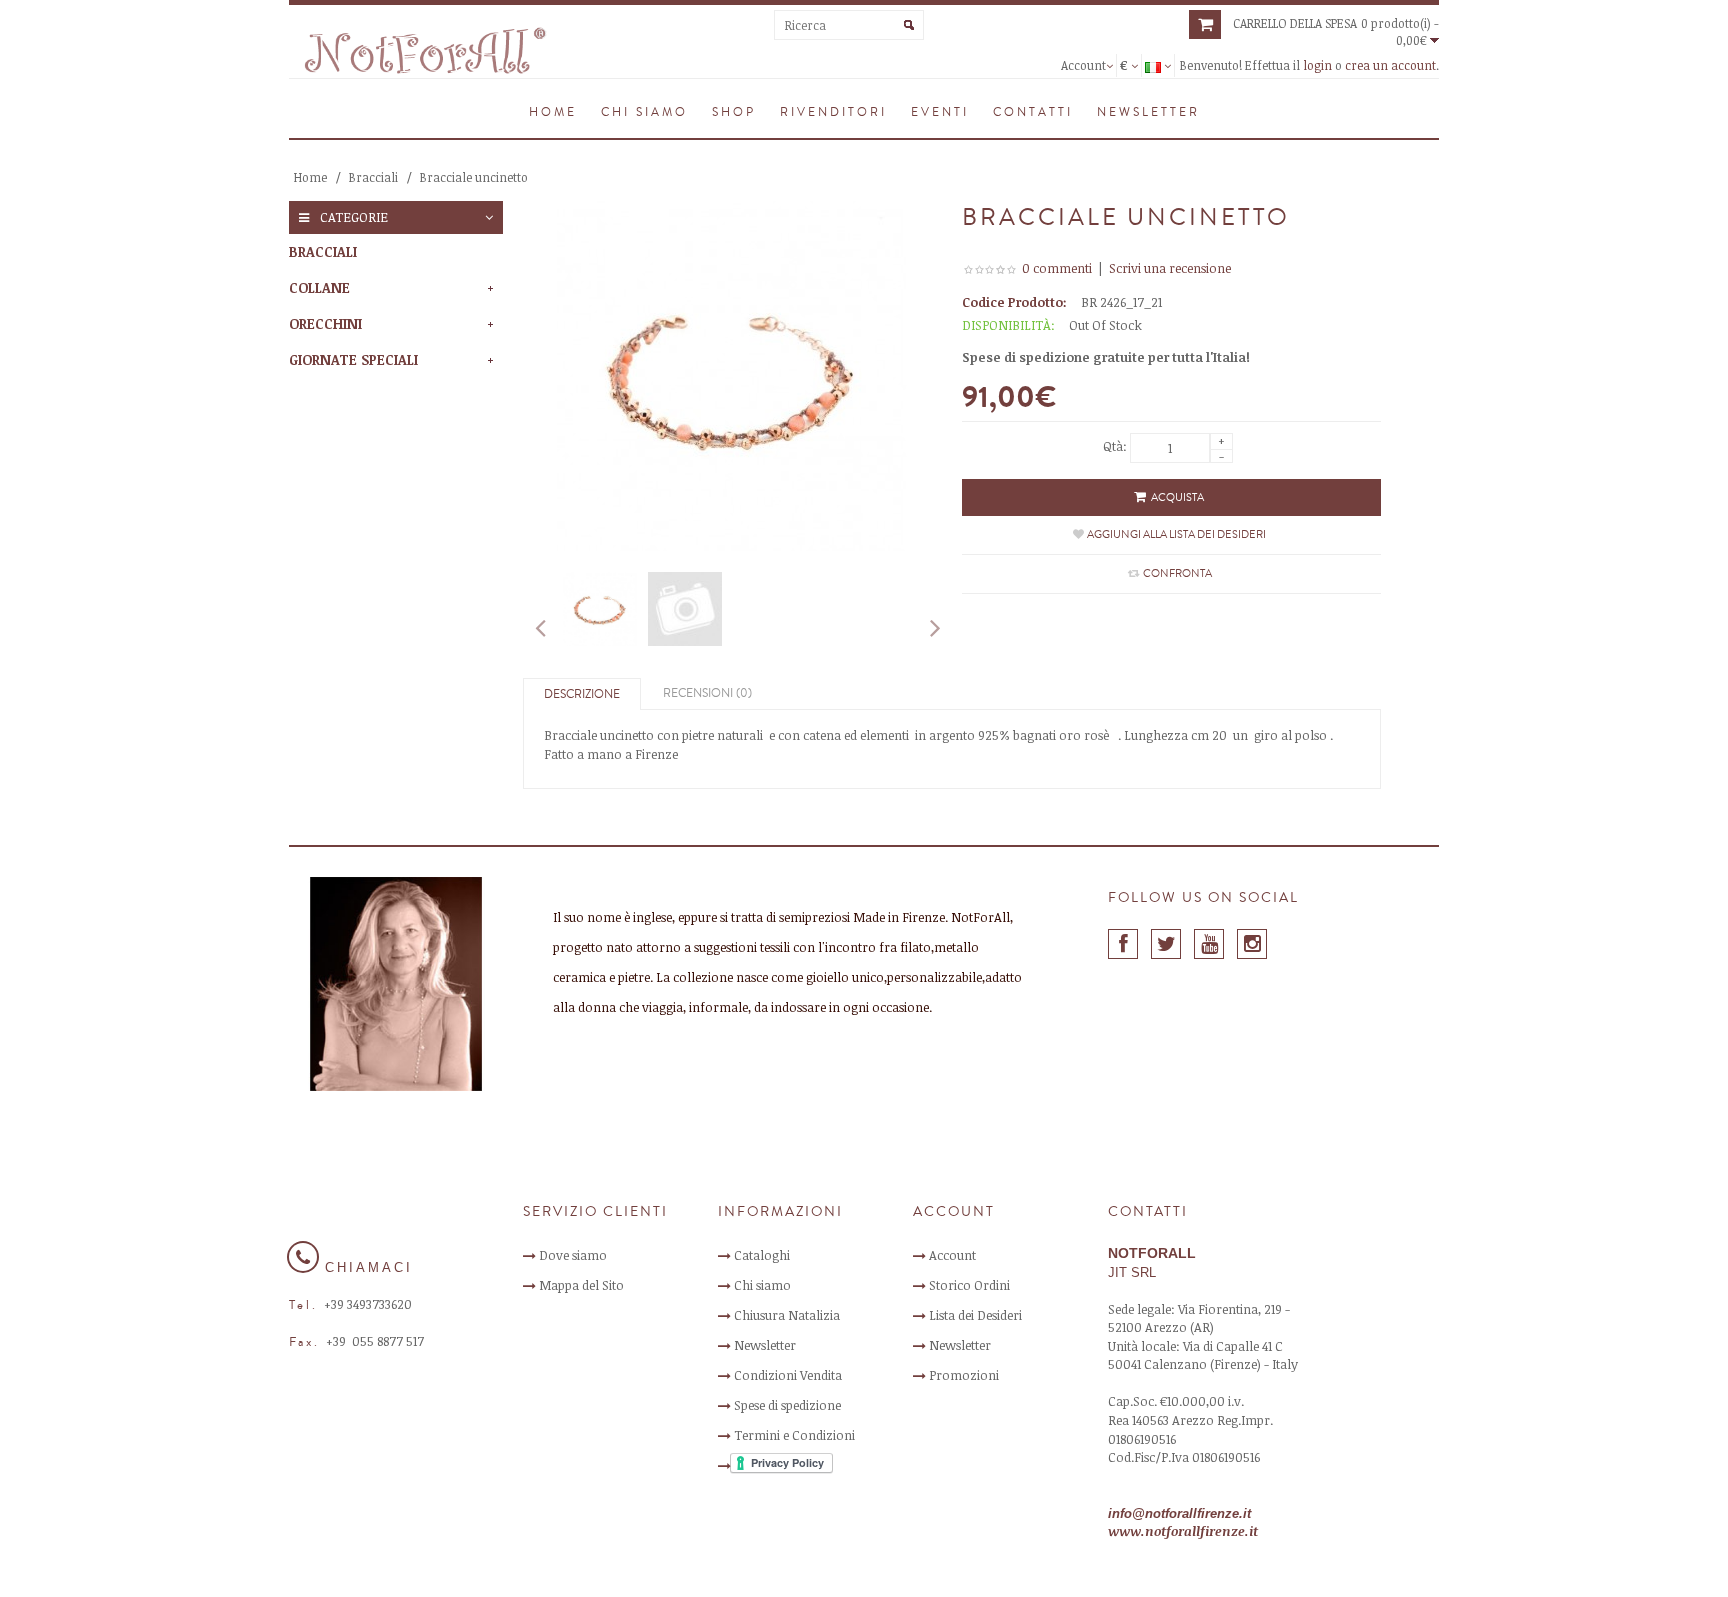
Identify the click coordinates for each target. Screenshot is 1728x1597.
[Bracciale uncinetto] (600, 609)
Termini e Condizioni (794, 1435)
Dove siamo (573, 1255)
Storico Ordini (969, 1285)
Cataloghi (762, 1255)
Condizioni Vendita (788, 1375)
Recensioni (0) (707, 693)
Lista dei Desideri (975, 1315)
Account (952, 1255)
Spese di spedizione (787, 1405)
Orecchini (325, 323)
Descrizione (582, 694)
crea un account (1390, 65)
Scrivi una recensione (1170, 268)
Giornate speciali (353, 359)
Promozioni (964, 1375)
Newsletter (765, 1345)
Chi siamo (762, 1285)
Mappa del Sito (581, 1285)
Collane (319, 287)
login (1317, 65)
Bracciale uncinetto (474, 177)
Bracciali (373, 177)
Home (310, 177)
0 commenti (1057, 268)
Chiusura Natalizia (787, 1315)
